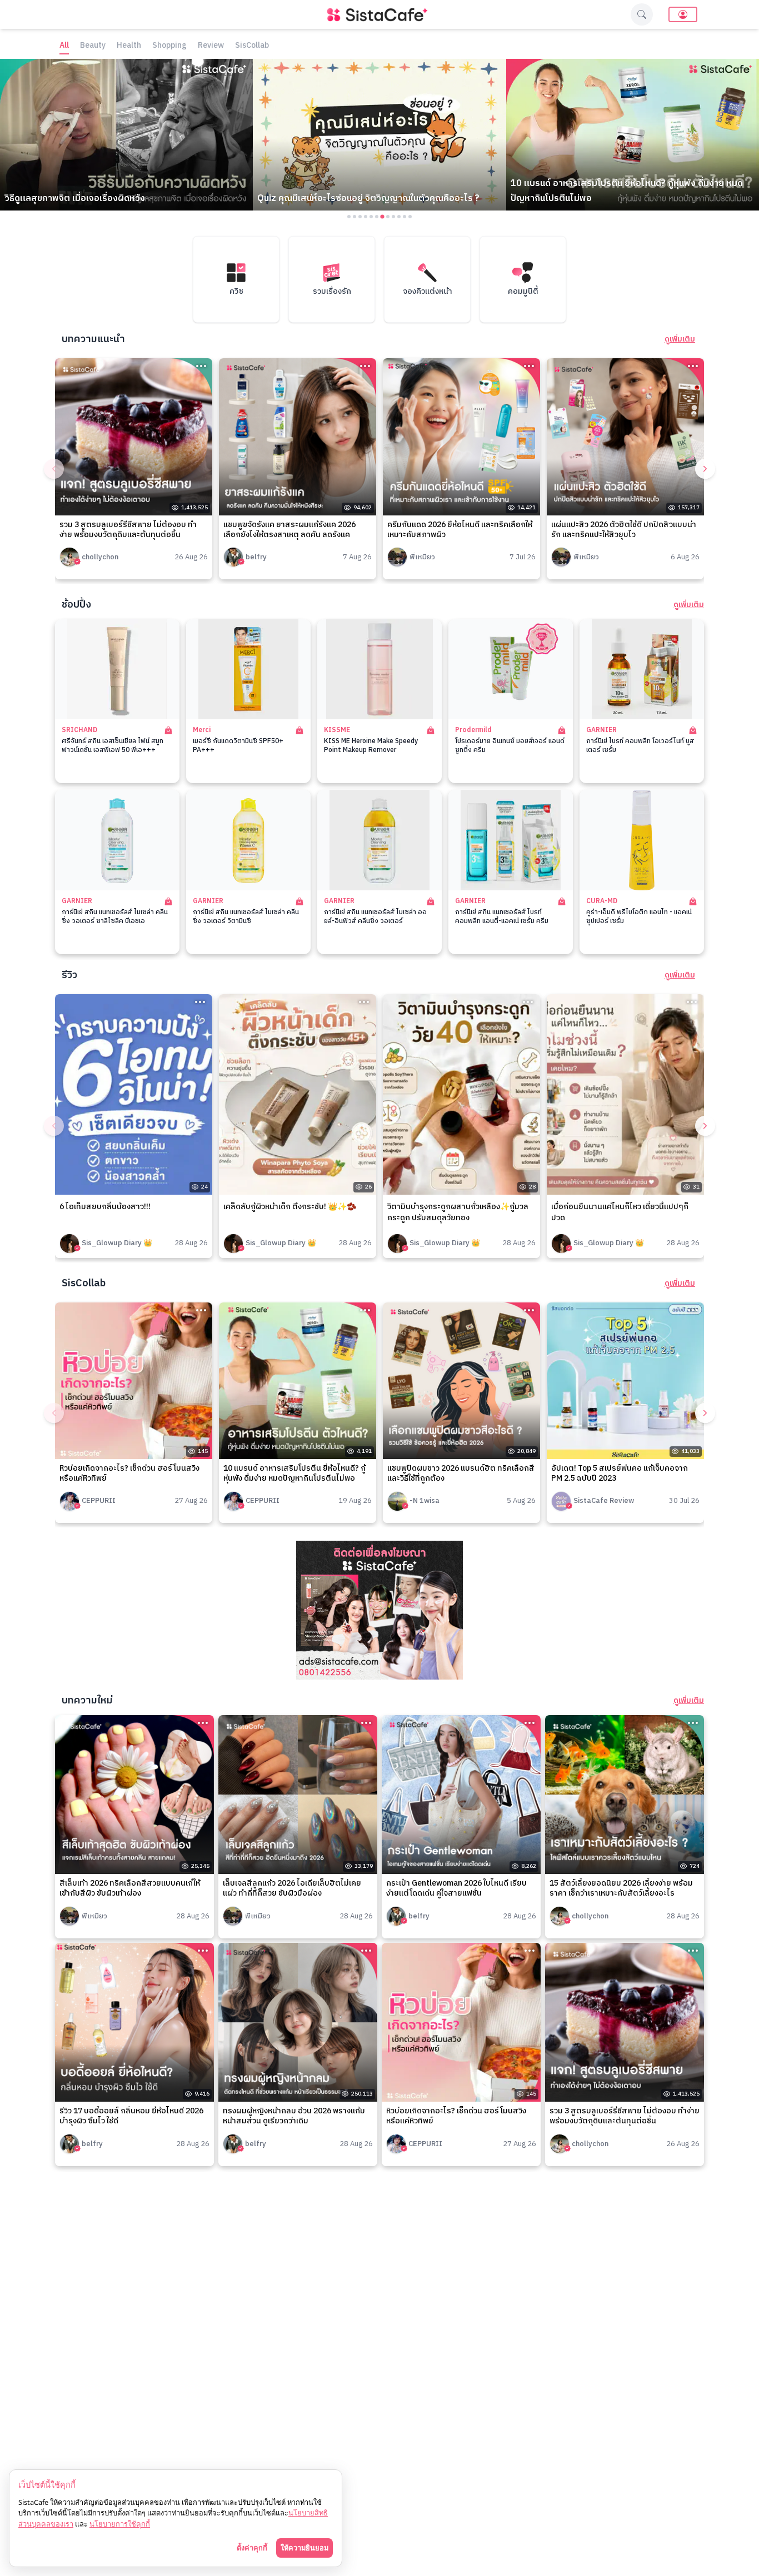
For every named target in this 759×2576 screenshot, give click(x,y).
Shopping (169, 46)
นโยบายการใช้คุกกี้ (120, 2524)
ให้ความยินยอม (304, 2548)
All (64, 46)
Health (129, 46)
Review (211, 46)
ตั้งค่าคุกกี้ (252, 2548)
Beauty (93, 46)
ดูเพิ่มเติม (680, 339)
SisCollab (252, 46)
